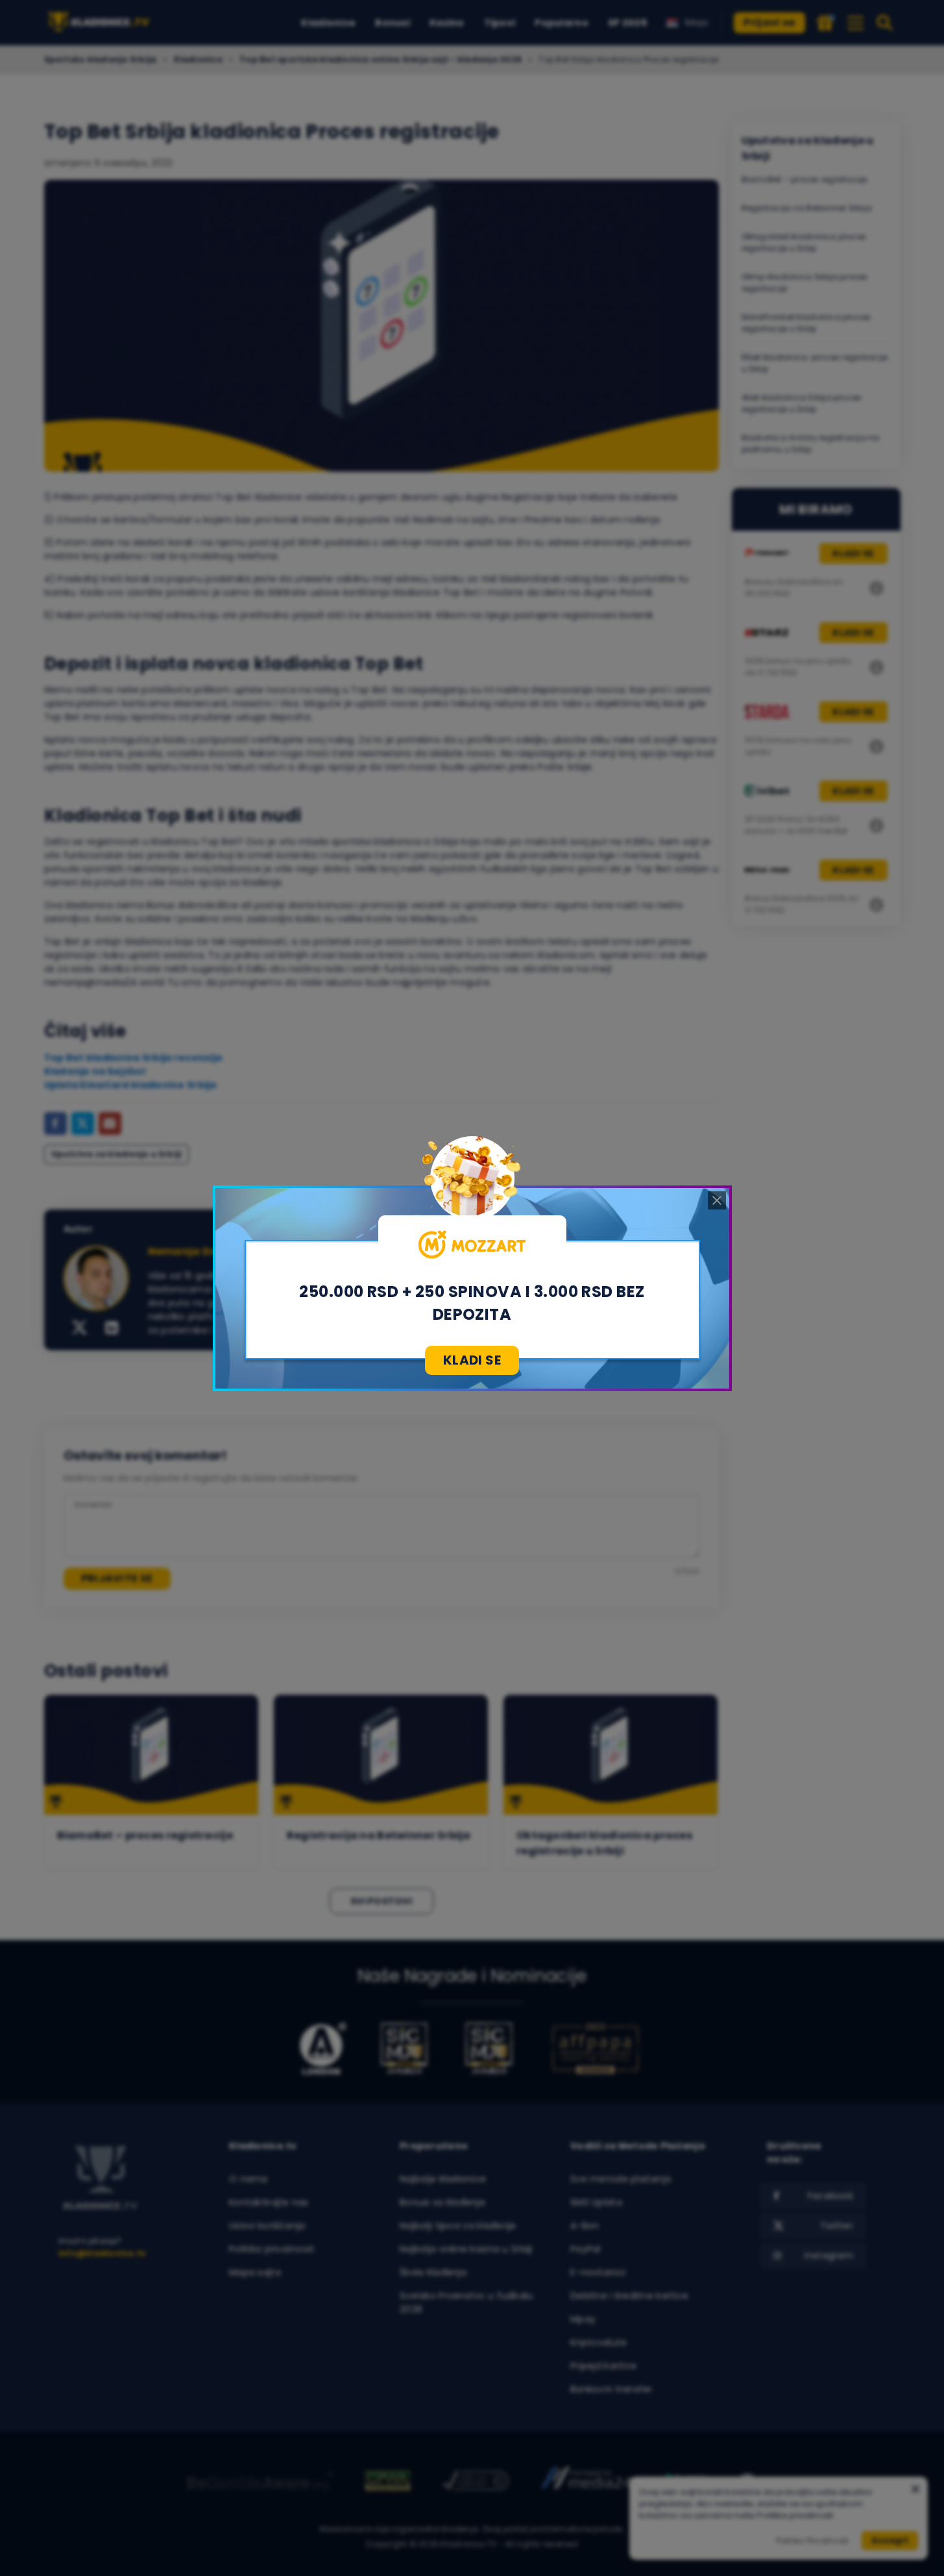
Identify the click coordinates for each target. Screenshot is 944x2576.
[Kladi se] (472, 1245)
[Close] (717, 1200)
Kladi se (472, 1360)
